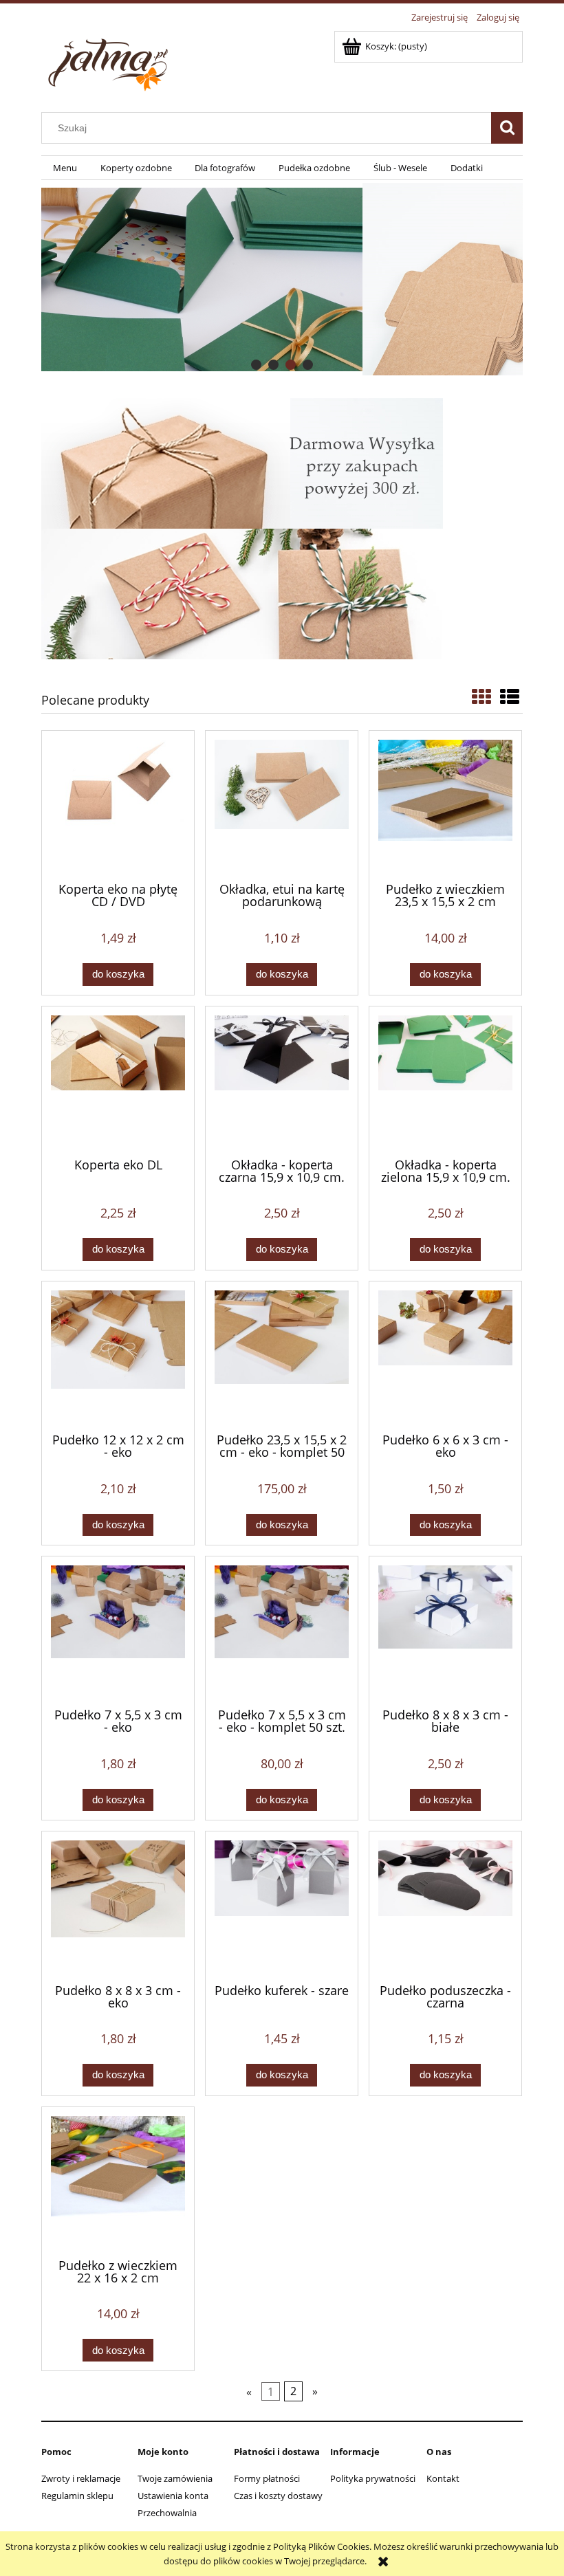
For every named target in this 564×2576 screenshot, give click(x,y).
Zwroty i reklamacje (81, 2478)
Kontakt (443, 2478)
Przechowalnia (167, 2513)
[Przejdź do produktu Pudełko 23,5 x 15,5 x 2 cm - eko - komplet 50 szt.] (282, 1356)
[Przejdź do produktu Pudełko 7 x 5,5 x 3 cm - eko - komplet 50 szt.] (282, 1631)
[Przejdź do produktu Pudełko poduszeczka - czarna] (445, 1906)
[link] (282, 279)
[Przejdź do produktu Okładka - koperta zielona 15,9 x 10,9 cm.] (445, 1081)
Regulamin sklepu (77, 2496)
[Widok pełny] (510, 696)
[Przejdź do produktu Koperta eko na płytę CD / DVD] (118, 805)
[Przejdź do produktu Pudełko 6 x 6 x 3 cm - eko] (445, 1356)
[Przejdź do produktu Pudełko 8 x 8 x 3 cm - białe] (445, 1631)
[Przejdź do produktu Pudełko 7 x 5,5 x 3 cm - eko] (118, 1631)
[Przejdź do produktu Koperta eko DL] (118, 1081)
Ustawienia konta (173, 2496)
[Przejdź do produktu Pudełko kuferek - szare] (282, 1906)
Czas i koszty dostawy (278, 2496)
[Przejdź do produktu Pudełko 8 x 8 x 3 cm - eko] (118, 1906)
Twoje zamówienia (175, 2478)
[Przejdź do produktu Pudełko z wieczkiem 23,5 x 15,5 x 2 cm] (445, 805)
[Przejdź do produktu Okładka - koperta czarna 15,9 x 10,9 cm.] (282, 1081)
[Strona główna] (110, 61)
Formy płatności (267, 2478)
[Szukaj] (507, 128)
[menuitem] (65, 168)
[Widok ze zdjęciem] (481, 696)
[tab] (256, 365)
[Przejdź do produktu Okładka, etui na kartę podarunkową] (282, 805)
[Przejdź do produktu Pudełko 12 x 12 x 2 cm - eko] (118, 1356)
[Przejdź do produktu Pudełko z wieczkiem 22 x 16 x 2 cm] (118, 2181)
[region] (282, 279)
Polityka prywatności (373, 2478)
